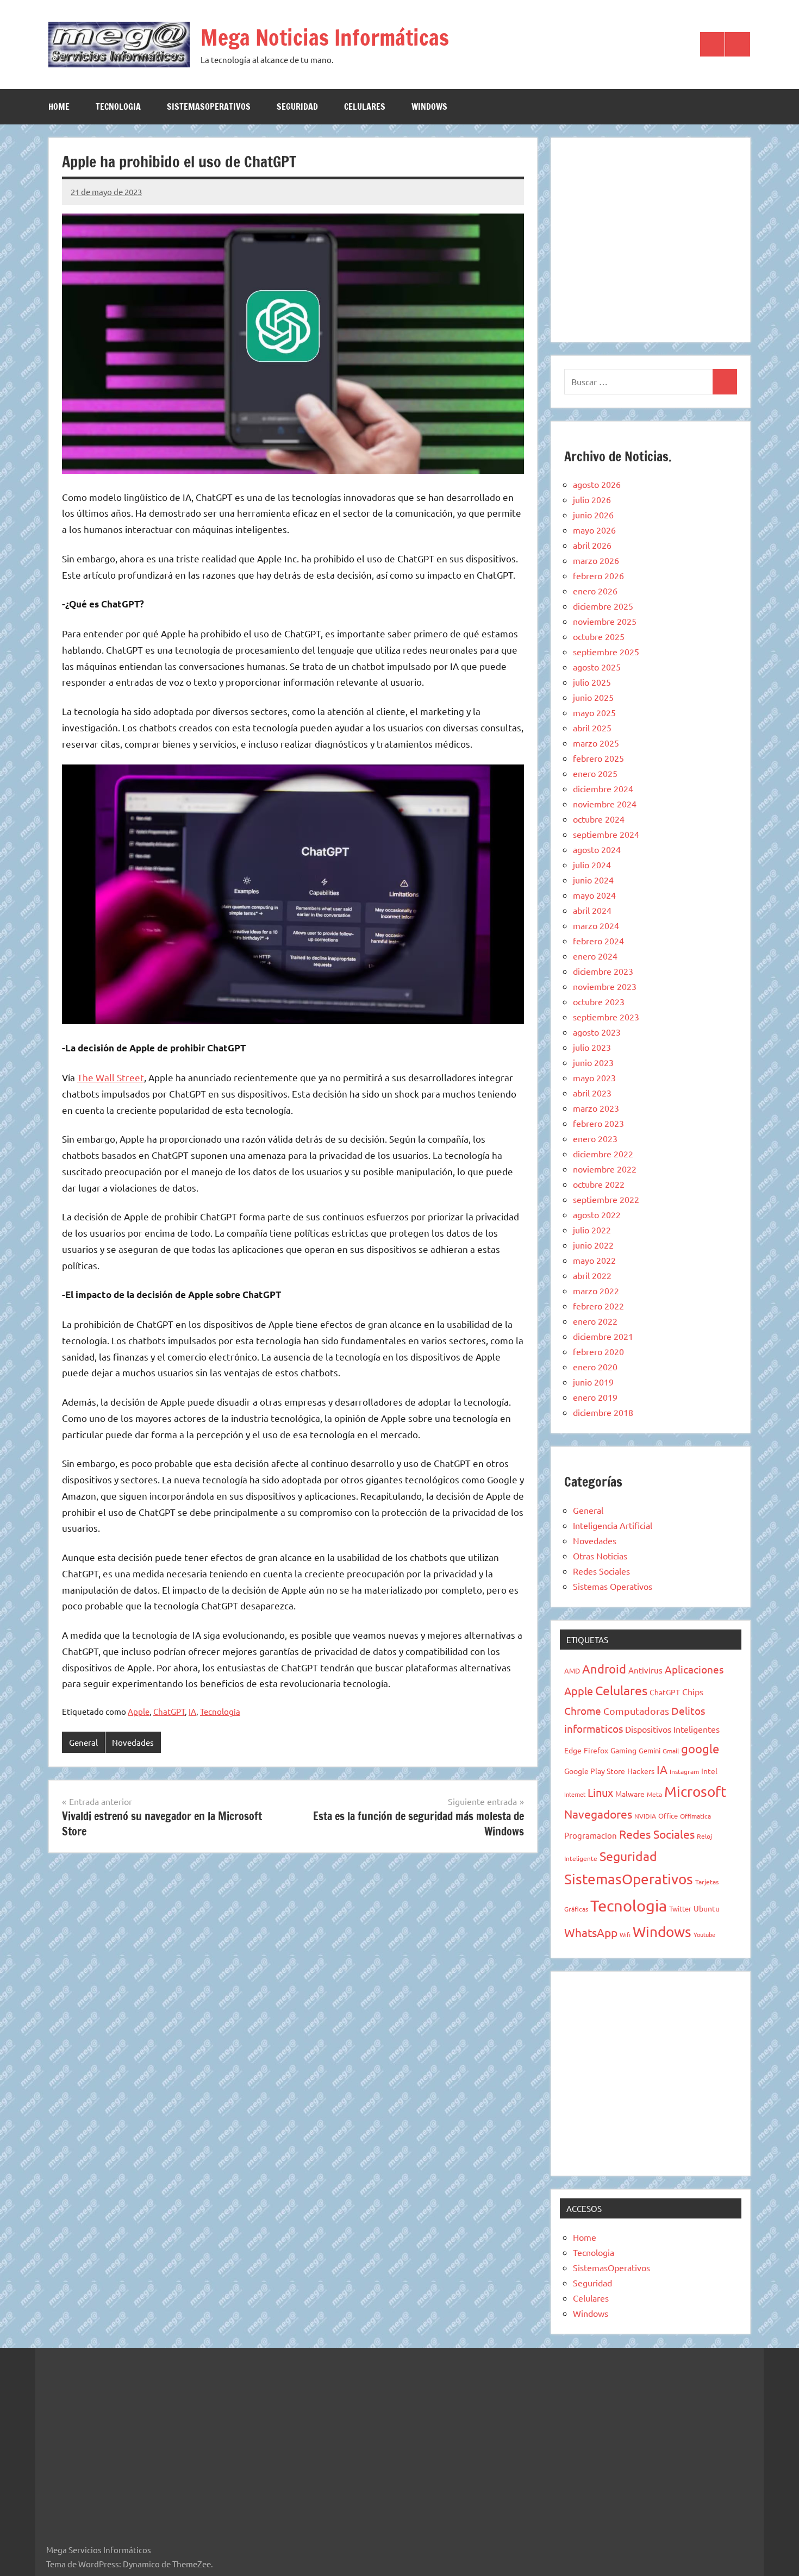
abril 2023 (592, 1093)
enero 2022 (595, 1321)
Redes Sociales (601, 1571)
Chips (693, 1691)
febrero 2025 (598, 758)
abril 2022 (592, 1275)
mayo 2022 (594, 1260)
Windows (429, 106)
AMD (572, 1671)
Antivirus (645, 1670)
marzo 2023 (596, 1108)
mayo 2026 (594, 530)
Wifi (625, 1934)
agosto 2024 (597, 849)
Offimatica (695, 1816)
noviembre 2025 (605, 621)
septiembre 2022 (606, 1199)
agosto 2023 (597, 1032)
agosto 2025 (597, 667)
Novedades (133, 1742)
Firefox (596, 1750)
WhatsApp (591, 1932)
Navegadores (598, 1814)
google (700, 1748)
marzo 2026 (596, 560)
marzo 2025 (596, 743)
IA (192, 1711)
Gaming (623, 1750)
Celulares (365, 106)
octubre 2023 (599, 1001)
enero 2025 (595, 773)
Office (668, 1816)
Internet (575, 1794)
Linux (600, 1792)
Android (604, 1669)
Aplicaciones (694, 1669)
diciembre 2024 (603, 788)
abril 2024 (592, 910)
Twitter (680, 1909)
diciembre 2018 (603, 1412)
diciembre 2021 (603, 1336)
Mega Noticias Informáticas (325, 37)
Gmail (671, 1751)
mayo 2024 (594, 895)
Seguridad (297, 106)
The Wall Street (111, 1077)
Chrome (583, 1710)
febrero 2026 (598, 575)
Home (59, 106)
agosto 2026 (597, 484)
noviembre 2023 (605, 986)
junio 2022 (593, 1245)
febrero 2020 (598, 1351)
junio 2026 (593, 515)
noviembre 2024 (605, 804)
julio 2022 (592, 1230)
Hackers (641, 1771)
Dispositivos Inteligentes (672, 1729)
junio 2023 (593, 1062)
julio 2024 (592, 864)
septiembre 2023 (606, 1017)
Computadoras (636, 1711)
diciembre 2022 (603, 1154)
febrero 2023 (598, 1123)
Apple (139, 1711)
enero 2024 (595, 956)
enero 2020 (595, 1367)
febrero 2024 (598, 941)
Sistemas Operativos (613, 1586)
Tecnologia (118, 106)
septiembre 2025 (606, 651)
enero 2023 (595, 1138)
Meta (654, 1794)
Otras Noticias (600, 1556)
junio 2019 (593, 1382)
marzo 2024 (596, 925)
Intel (709, 1771)
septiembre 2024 (606, 834)
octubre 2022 (599, 1184)
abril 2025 (592, 728)
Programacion (591, 1835)
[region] (651, 238)
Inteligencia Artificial (613, 1525)
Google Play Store (595, 1771)
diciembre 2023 (603, 971)
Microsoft (695, 1792)
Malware (630, 1794)
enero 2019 (595, 1397)
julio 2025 (592, 682)
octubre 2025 (599, 636)
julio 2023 (592, 1047)
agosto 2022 (597, 1214)
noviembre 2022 (605, 1169)
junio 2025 (593, 697)
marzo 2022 (596, 1290)
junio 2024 (593, 880)
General (83, 1742)
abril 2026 (592, 545)
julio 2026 (592, 499)
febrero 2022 (598, 1306)
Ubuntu (707, 1908)
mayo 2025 (594, 712)
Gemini (650, 1750)
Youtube (704, 1934)
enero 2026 (595, 591)
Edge (573, 1750)
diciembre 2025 (603, 606)
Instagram (684, 1771)
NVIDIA (645, 1816)
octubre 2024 (599, 819)
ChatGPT (169, 1711)
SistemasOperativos (209, 106)
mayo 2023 (594, 1077)
